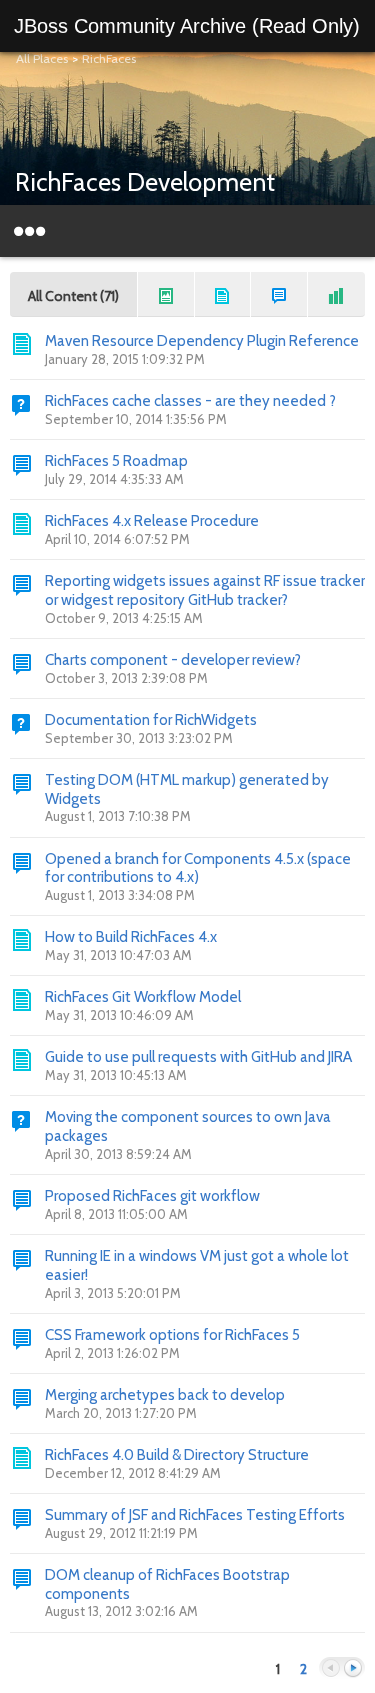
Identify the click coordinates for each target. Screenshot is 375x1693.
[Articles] (223, 294)
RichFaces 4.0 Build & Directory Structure (177, 1455)
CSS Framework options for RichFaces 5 (172, 1335)
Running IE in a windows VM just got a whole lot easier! (197, 1265)
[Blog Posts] (166, 294)
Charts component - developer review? (173, 660)
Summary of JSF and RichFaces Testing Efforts (195, 1515)
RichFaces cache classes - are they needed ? (190, 401)
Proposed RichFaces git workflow (152, 1196)
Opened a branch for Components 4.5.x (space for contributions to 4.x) (198, 868)
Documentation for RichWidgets (151, 720)
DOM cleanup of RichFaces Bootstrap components (167, 1584)
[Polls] (336, 294)
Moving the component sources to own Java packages (188, 1126)
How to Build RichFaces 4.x (131, 937)
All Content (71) (73, 296)
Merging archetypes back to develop (165, 1395)
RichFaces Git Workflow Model (143, 997)
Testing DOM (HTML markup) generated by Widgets (187, 789)
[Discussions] (279, 294)
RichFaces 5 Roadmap (116, 461)
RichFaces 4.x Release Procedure (152, 521)
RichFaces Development (145, 182)
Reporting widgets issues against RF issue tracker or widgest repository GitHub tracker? (205, 590)
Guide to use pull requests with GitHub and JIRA (198, 1057)
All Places (42, 58)
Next (353, 1668)
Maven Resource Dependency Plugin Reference (202, 341)
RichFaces (109, 58)
